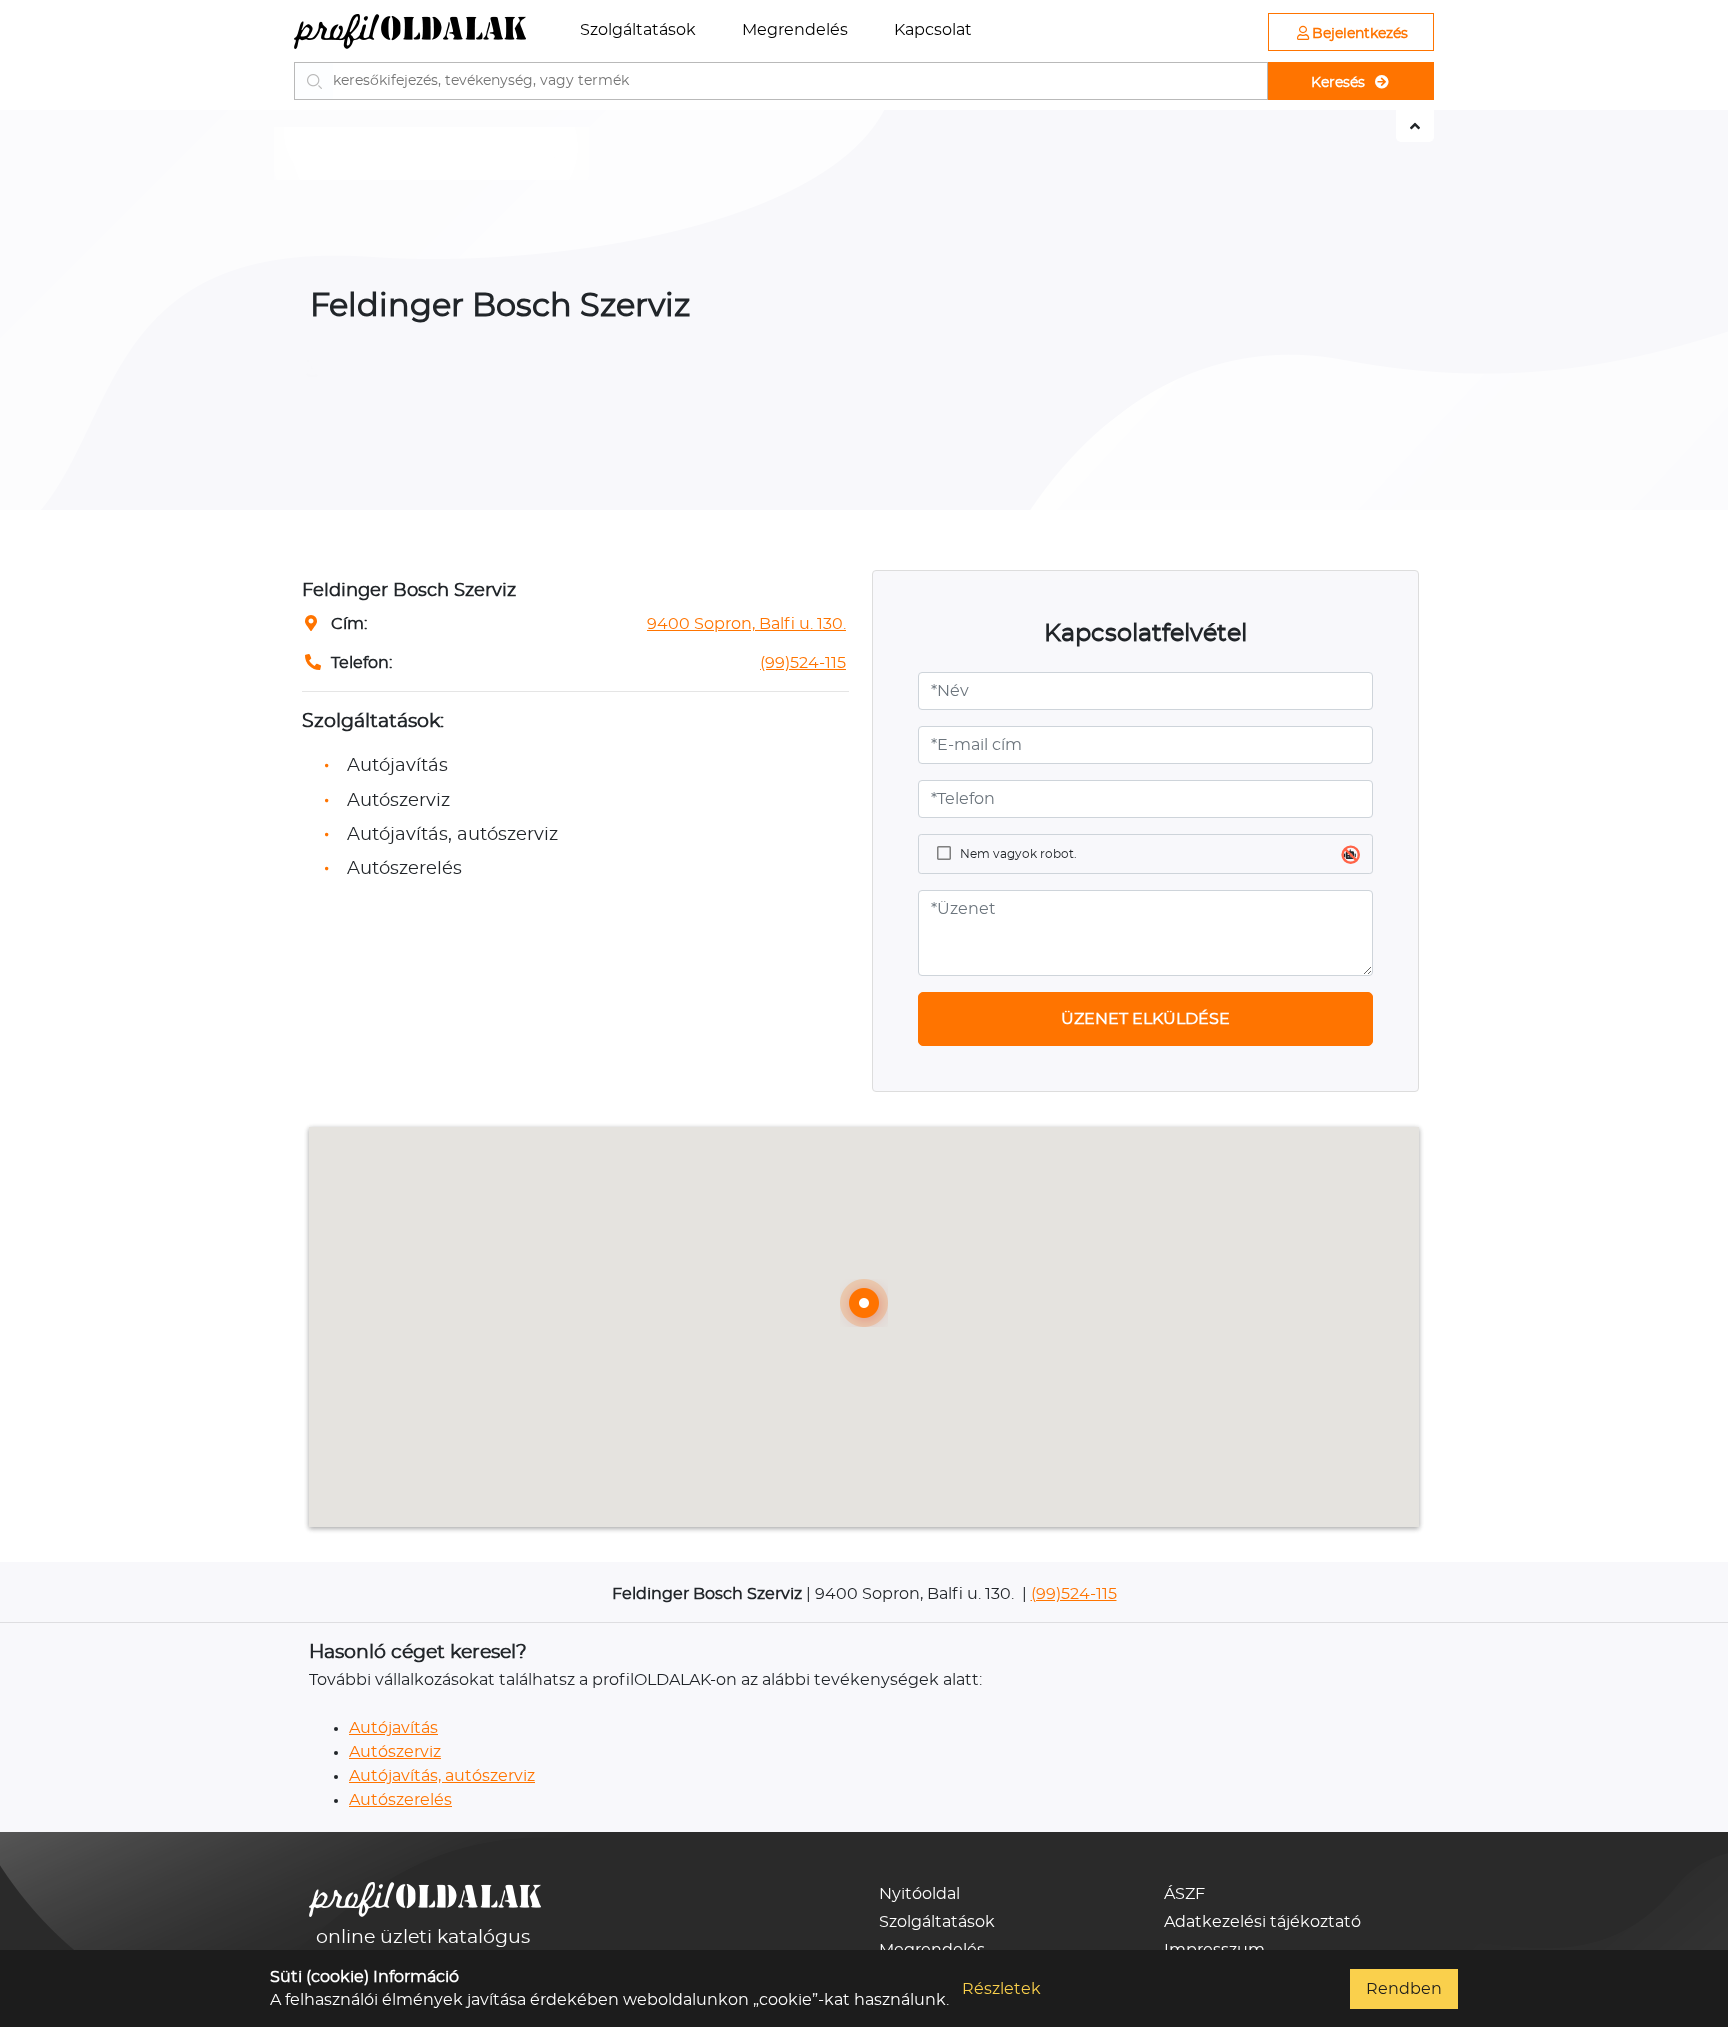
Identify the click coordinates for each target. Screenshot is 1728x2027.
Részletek (1001, 1989)
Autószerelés (400, 1800)
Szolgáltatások (638, 30)
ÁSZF (1184, 1894)
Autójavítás (393, 1728)
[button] (864, 1303)
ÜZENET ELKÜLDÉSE (1145, 1019)
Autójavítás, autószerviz (442, 1776)
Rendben (1404, 1989)
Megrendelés (795, 30)
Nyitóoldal (919, 1894)
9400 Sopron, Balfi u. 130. (746, 624)
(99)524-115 (803, 663)
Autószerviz (395, 1752)
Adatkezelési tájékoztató (1262, 1922)
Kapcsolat (933, 30)
